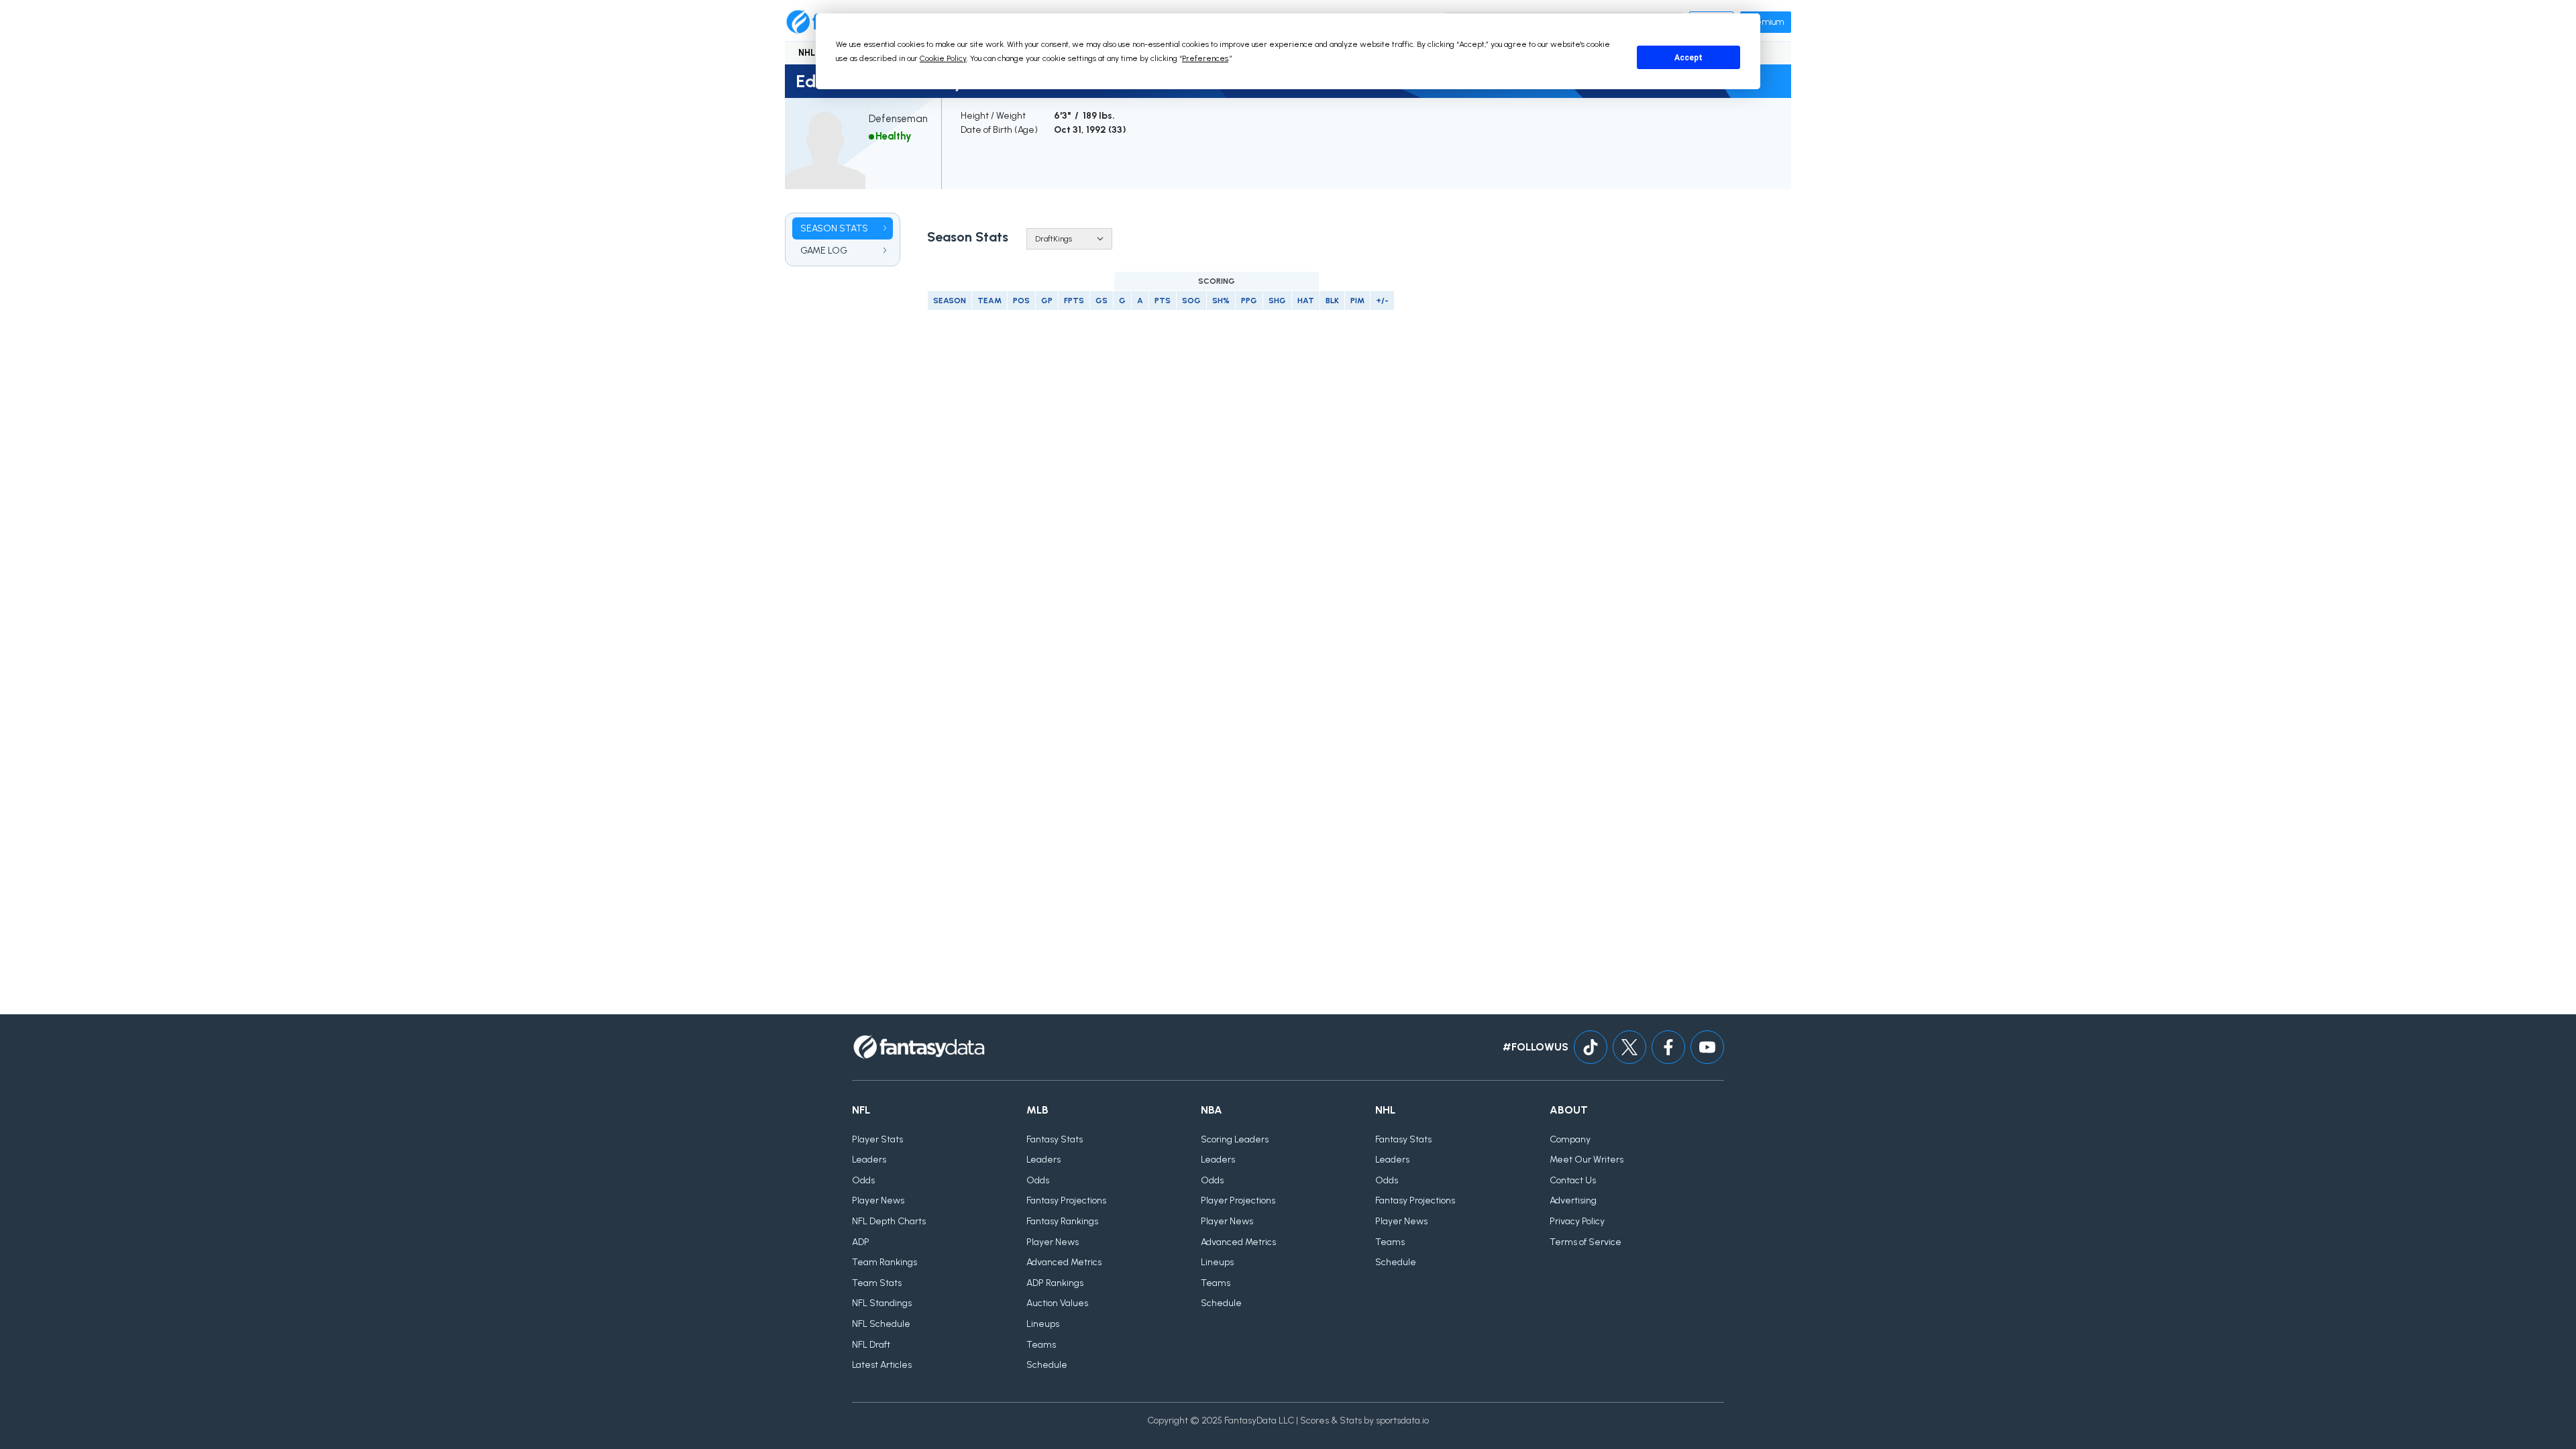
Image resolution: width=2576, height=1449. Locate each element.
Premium (1766, 22)
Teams (1041, 1345)
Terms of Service (1586, 1242)
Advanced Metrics (1064, 1262)
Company (1570, 1139)
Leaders (869, 1160)
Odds (863, 1180)
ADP (861, 1242)
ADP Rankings (1055, 1283)
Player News (878, 1200)
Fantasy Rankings (1062, 1221)
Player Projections (1238, 1200)
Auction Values (1057, 1303)
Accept (1688, 58)
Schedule (1047, 1365)
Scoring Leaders (1235, 1139)
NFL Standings (882, 1303)
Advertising (1573, 1200)
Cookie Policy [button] (943, 58)
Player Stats (877, 1139)
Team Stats (877, 1283)
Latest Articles (882, 1365)
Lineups (1043, 1324)
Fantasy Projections (1066, 1200)
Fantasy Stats (1055, 1139)
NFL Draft (871, 1345)
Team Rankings (884, 1262)
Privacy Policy (1577, 1221)
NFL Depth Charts (889, 1221)
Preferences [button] (1205, 58)
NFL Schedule (881, 1324)
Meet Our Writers (1587, 1160)
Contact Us (1573, 1180)
